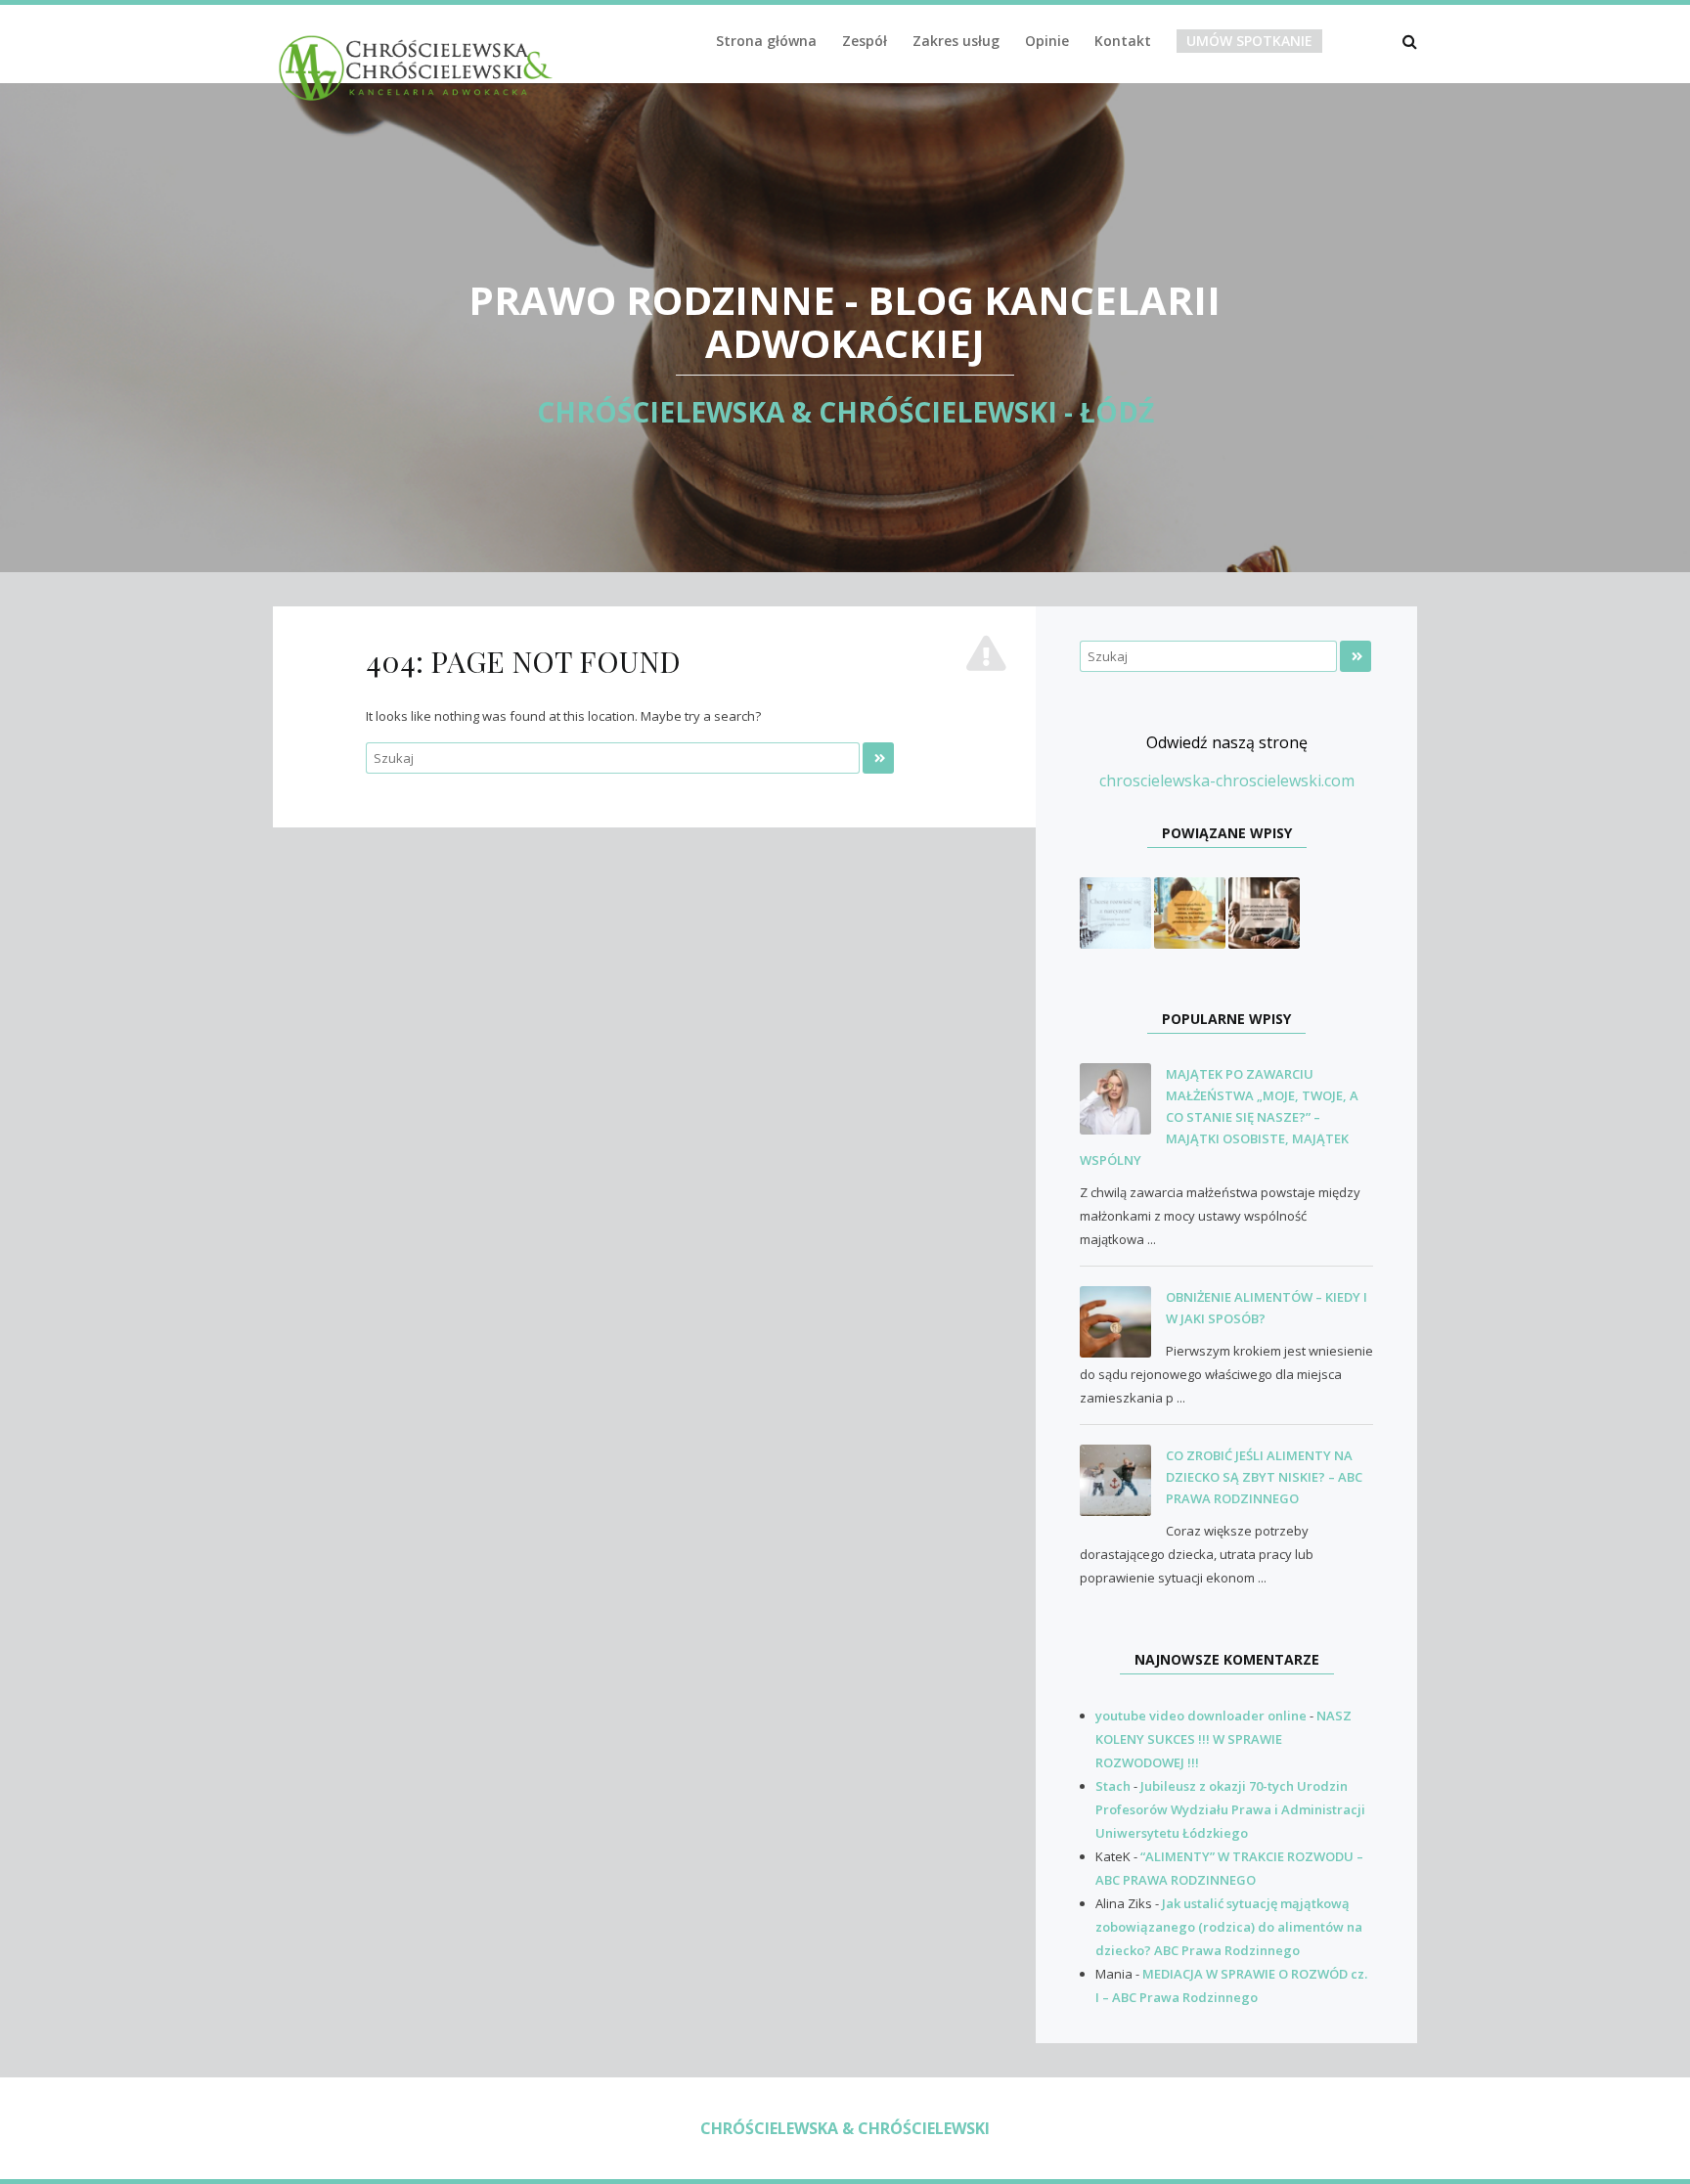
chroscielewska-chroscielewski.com (1227, 780)
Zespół (865, 41)
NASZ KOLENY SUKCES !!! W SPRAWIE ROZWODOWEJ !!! (1223, 1739)
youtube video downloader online (1201, 1716)
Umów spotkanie (1249, 41)
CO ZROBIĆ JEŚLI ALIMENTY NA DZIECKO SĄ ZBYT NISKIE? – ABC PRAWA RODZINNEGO (1264, 1477)
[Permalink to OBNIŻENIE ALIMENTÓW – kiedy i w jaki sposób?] (1123, 1322)
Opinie (1047, 41)
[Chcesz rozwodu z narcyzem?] (1115, 912)
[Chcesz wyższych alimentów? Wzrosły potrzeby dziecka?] (1190, 912)
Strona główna (766, 41)
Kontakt (1123, 41)
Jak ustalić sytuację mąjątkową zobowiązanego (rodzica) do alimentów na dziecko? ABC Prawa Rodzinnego (1229, 1927)
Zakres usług (956, 41)
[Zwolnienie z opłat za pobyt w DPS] (1264, 912)
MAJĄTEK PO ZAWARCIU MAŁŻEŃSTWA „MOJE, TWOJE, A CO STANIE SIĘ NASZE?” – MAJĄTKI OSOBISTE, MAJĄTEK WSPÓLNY (1219, 1117)
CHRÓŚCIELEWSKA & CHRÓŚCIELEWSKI (845, 2128)
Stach (1113, 1786)
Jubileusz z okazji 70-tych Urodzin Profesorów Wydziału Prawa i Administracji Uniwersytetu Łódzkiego (1230, 1809)
